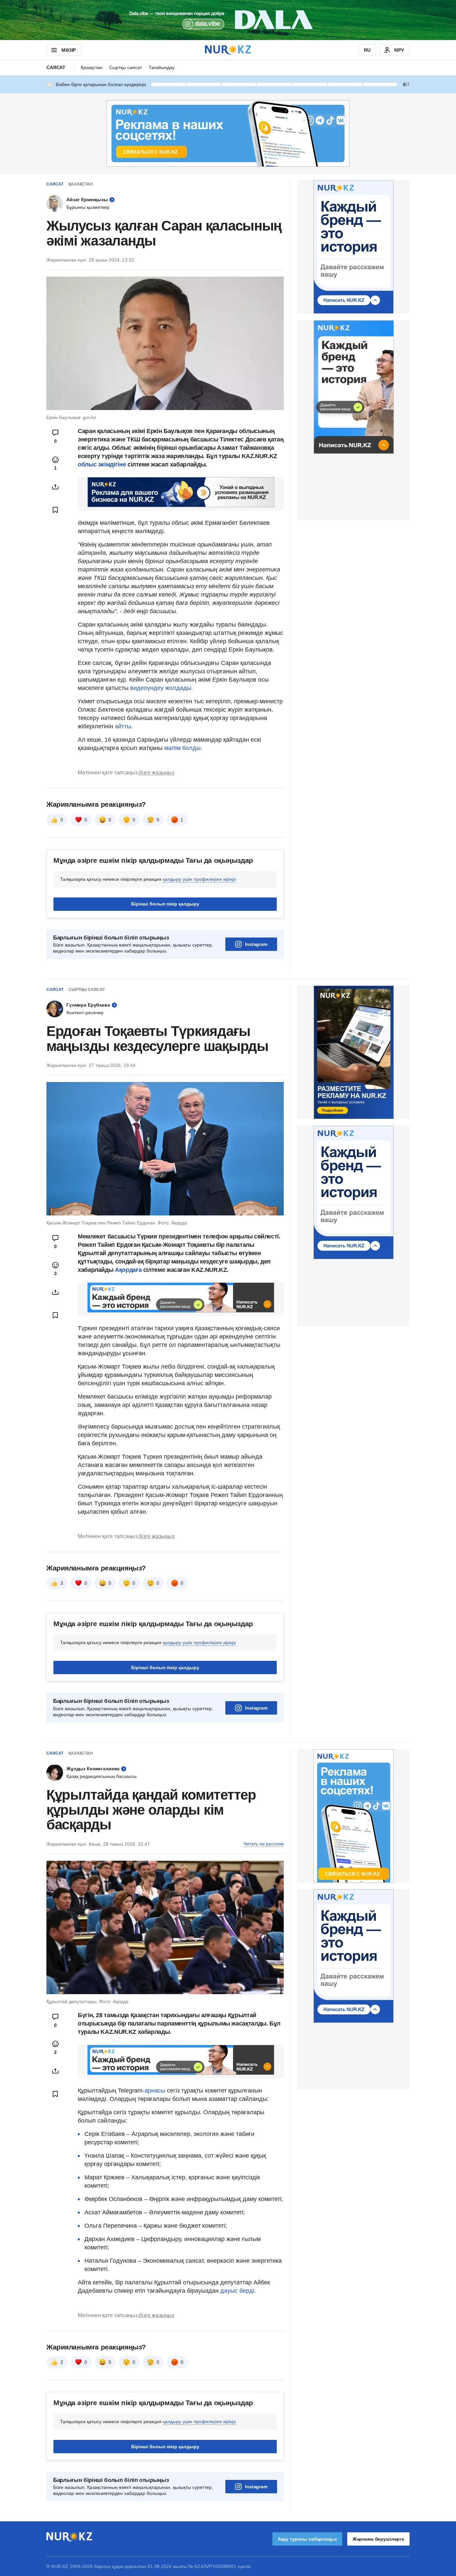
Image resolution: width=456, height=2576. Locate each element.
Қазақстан (92, 67)
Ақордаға (129, 1270)
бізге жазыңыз (157, 773)
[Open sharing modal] (55, 487)
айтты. (123, 726)
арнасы (156, 2091)
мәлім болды (182, 748)
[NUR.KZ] (228, 50)
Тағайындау (162, 67)
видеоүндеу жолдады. (162, 688)
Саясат (56, 67)
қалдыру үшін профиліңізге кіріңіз (199, 879)
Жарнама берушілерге (378, 2539)
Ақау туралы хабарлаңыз (307, 2539)
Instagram (256, 944)
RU (367, 50)
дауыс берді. (237, 2291)
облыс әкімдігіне (103, 464)
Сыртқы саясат (126, 67)
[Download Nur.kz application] (228, 20)
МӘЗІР (69, 50)
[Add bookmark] (55, 510)
